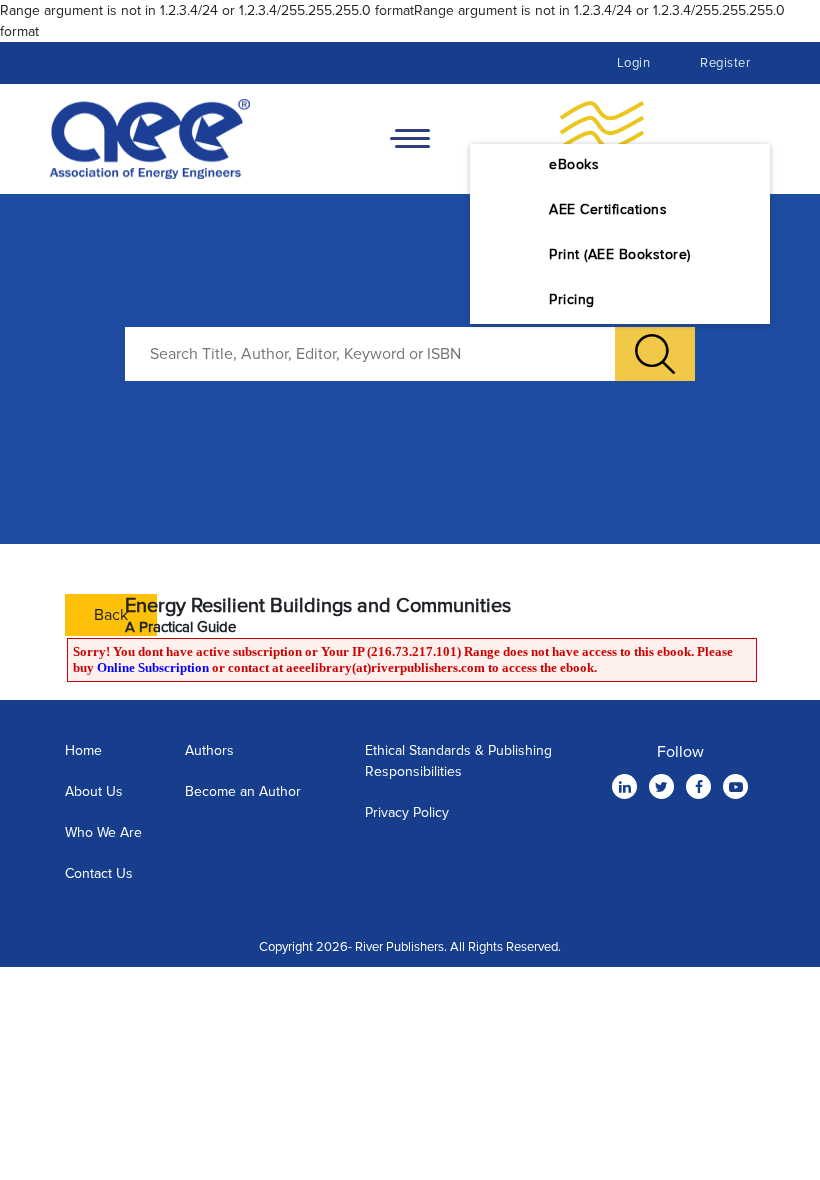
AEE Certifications (608, 209)
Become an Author (243, 791)
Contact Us (99, 873)
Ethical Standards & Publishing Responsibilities (458, 761)
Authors (209, 750)
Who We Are (103, 832)
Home (83, 750)
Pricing (572, 299)
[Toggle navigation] (410, 138)
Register (725, 63)
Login (634, 63)
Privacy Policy (407, 812)
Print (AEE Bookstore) (620, 254)
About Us (94, 791)
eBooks (574, 164)
